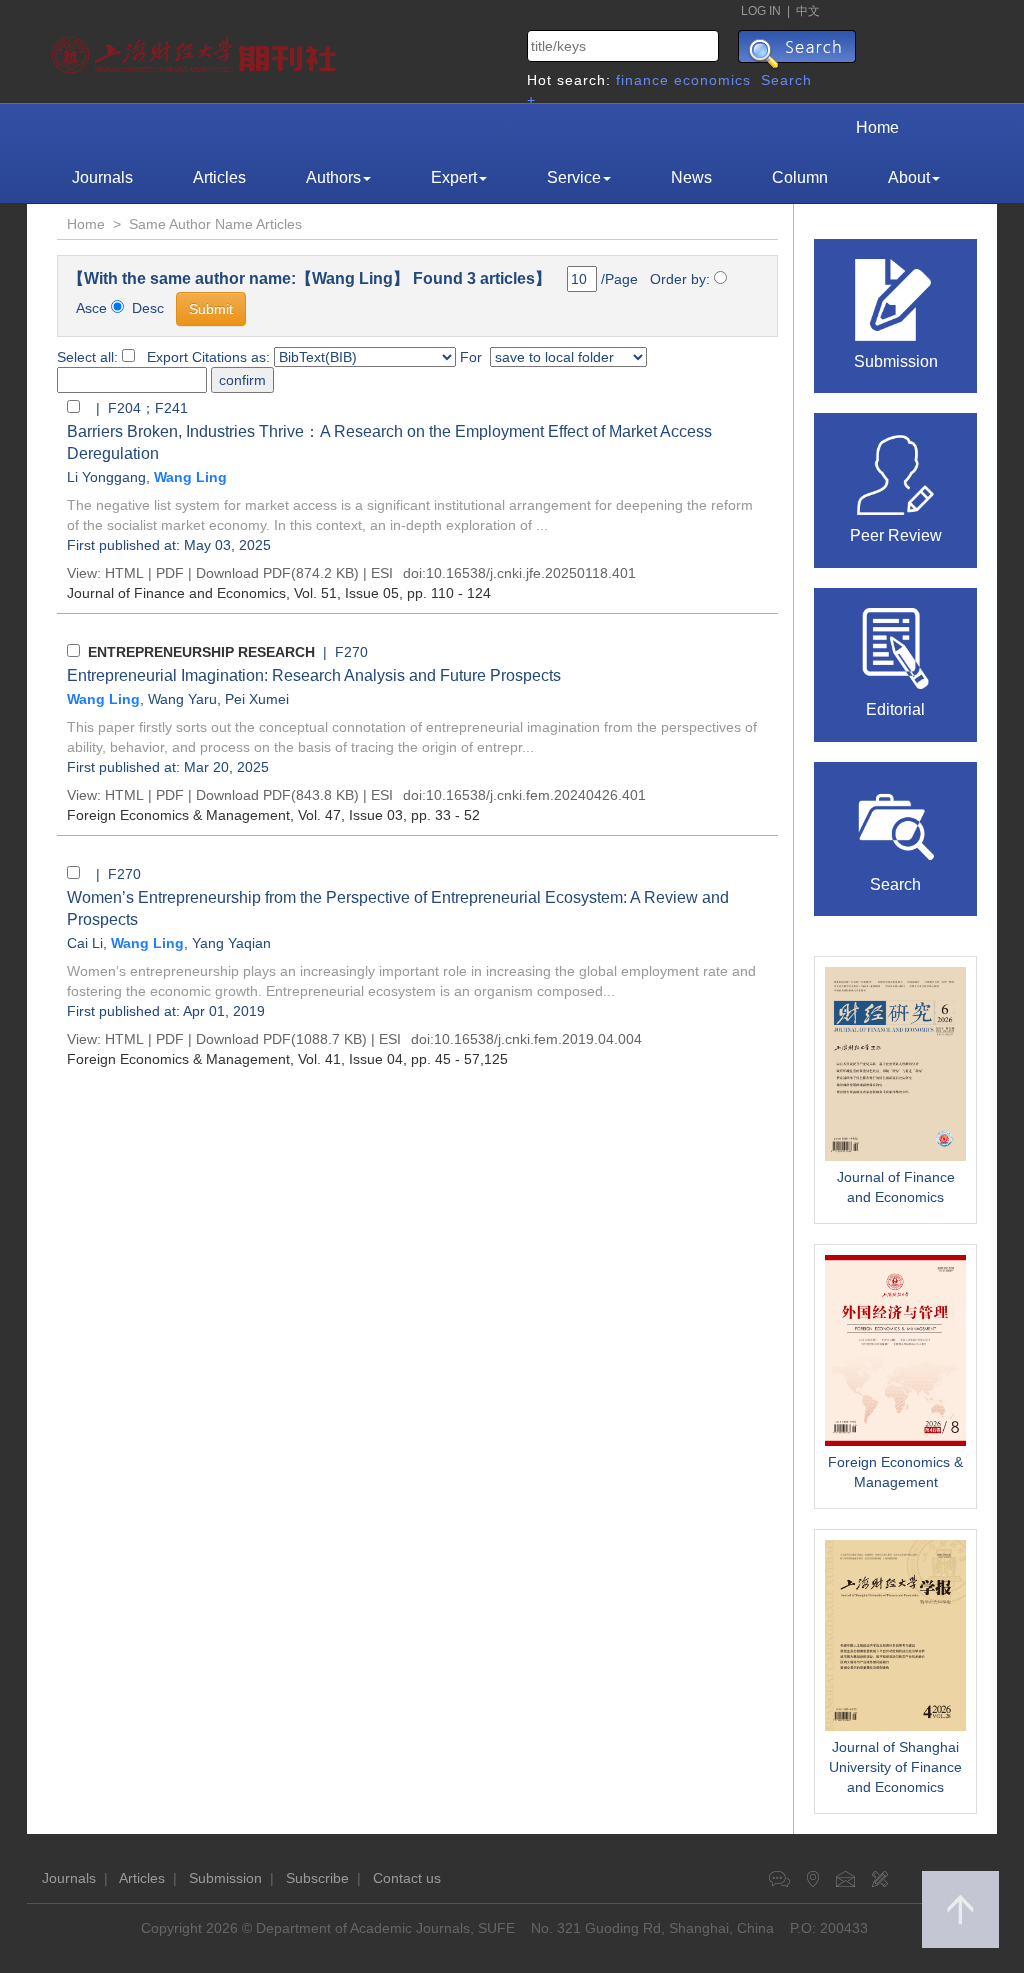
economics (712, 80)
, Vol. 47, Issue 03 (235, 815)
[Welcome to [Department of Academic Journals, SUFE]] (196, 50)
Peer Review (896, 535)
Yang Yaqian (231, 943)
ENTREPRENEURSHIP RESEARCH (201, 652)
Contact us (407, 1878)
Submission (896, 361)
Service (574, 177)
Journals (102, 177)
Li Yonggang (106, 477)
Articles (219, 177)
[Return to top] (960, 1909)
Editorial (895, 709)
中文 (808, 11)
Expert (454, 177)
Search (895, 884)
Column (800, 177)
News (691, 177)
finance (642, 80)
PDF (170, 573)
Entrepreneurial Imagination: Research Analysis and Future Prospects (314, 675)
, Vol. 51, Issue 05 (233, 593)
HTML (124, 573)
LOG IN (761, 11)
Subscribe (317, 1878)
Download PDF (243, 573)
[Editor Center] (896, 647)
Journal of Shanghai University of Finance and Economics (895, 1767)
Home (877, 127)
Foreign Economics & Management (895, 1472)
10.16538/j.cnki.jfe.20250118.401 (531, 573)
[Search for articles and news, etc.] (896, 821)
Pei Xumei (257, 699)
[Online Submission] (896, 298)
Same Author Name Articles (215, 224)
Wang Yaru (182, 699)
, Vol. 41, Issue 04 (235, 1059)
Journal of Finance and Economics (896, 1187)
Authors (333, 177)
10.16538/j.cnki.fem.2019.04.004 (538, 1039)
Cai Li (85, 943)
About (909, 177)
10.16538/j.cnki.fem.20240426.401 (536, 795)
